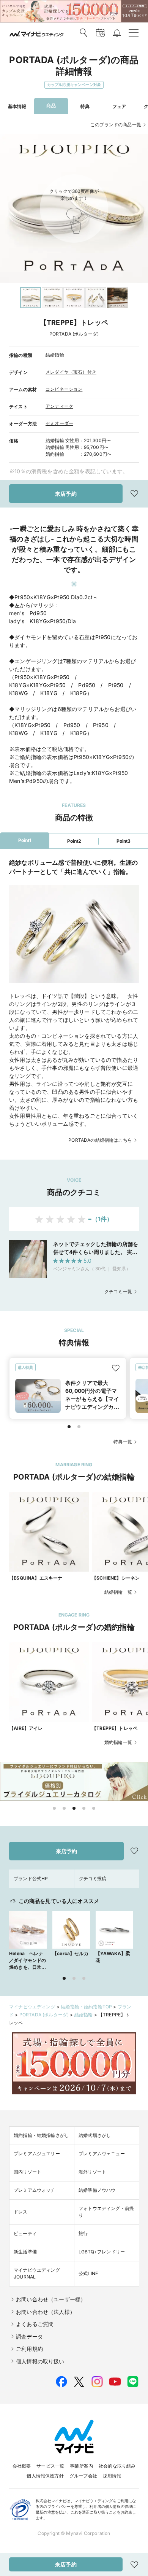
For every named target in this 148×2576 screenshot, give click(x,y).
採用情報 (112, 2476)
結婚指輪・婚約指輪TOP (86, 2007)
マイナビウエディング (32, 2007)
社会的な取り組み (117, 2466)
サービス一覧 (50, 2466)
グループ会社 (83, 2476)
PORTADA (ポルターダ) (44, 2015)
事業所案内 (81, 2466)
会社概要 (22, 2466)
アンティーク (59, 406)
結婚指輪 (55, 355)
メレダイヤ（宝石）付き (71, 372)
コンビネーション (64, 389)
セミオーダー (59, 423)
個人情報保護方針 (45, 2476)
